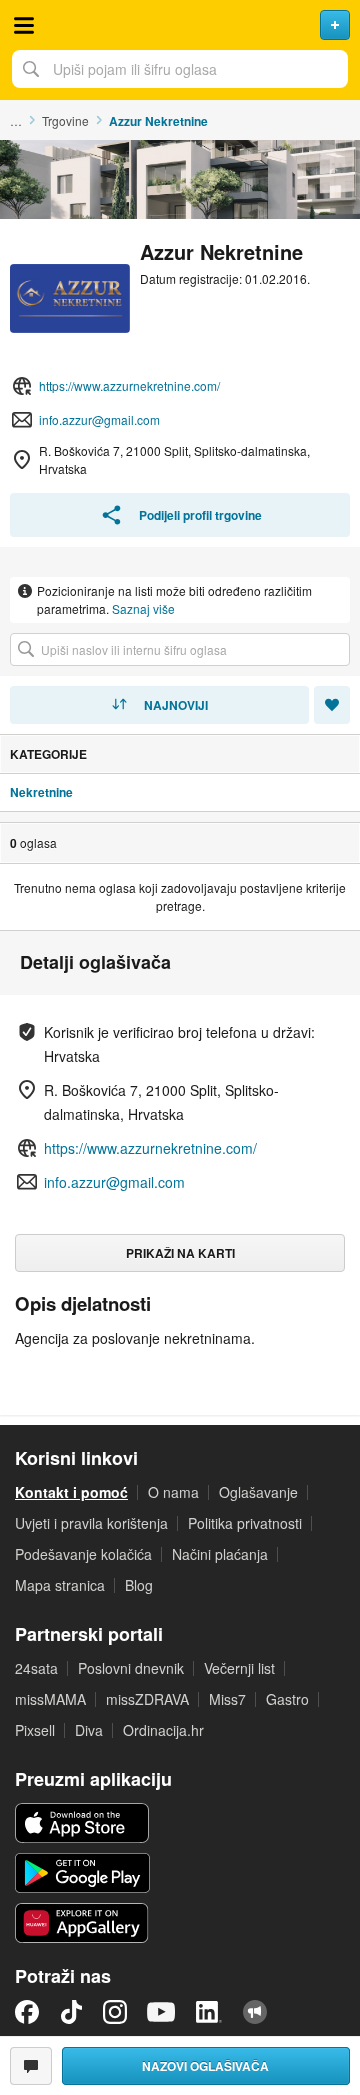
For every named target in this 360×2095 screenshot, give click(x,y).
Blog (139, 1585)
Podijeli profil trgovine (200, 515)
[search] (180, 649)
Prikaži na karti (180, 1253)
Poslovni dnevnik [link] (131, 1668)
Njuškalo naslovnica (180, 25)
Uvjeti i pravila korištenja (91, 1523)
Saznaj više (143, 608)
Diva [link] (89, 1730)
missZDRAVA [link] (147, 1699)
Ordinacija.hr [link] (163, 1730)
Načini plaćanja (220, 1554)
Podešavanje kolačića (83, 1554)
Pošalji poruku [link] (31, 2066)
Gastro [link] (287, 1699)
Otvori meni (24, 25)
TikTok (71, 2012)
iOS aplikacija (82, 1823)
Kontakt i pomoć (71, 1492)
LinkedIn (209, 2012)
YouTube (161, 2012)
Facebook (27, 2012)
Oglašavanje (258, 1492)
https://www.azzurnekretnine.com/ (129, 385)
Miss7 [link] (227, 1699)
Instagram (115, 2012)
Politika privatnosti (245, 1523)
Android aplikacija (82, 1873)
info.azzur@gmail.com (99, 419)
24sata (36, 1668)
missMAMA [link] (50, 1699)
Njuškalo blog (255, 2012)
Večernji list (239, 1668)
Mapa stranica (60, 1585)
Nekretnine (41, 792)
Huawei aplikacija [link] (82, 1923)
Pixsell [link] (35, 1730)
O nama (173, 1492)
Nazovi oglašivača (205, 2066)
